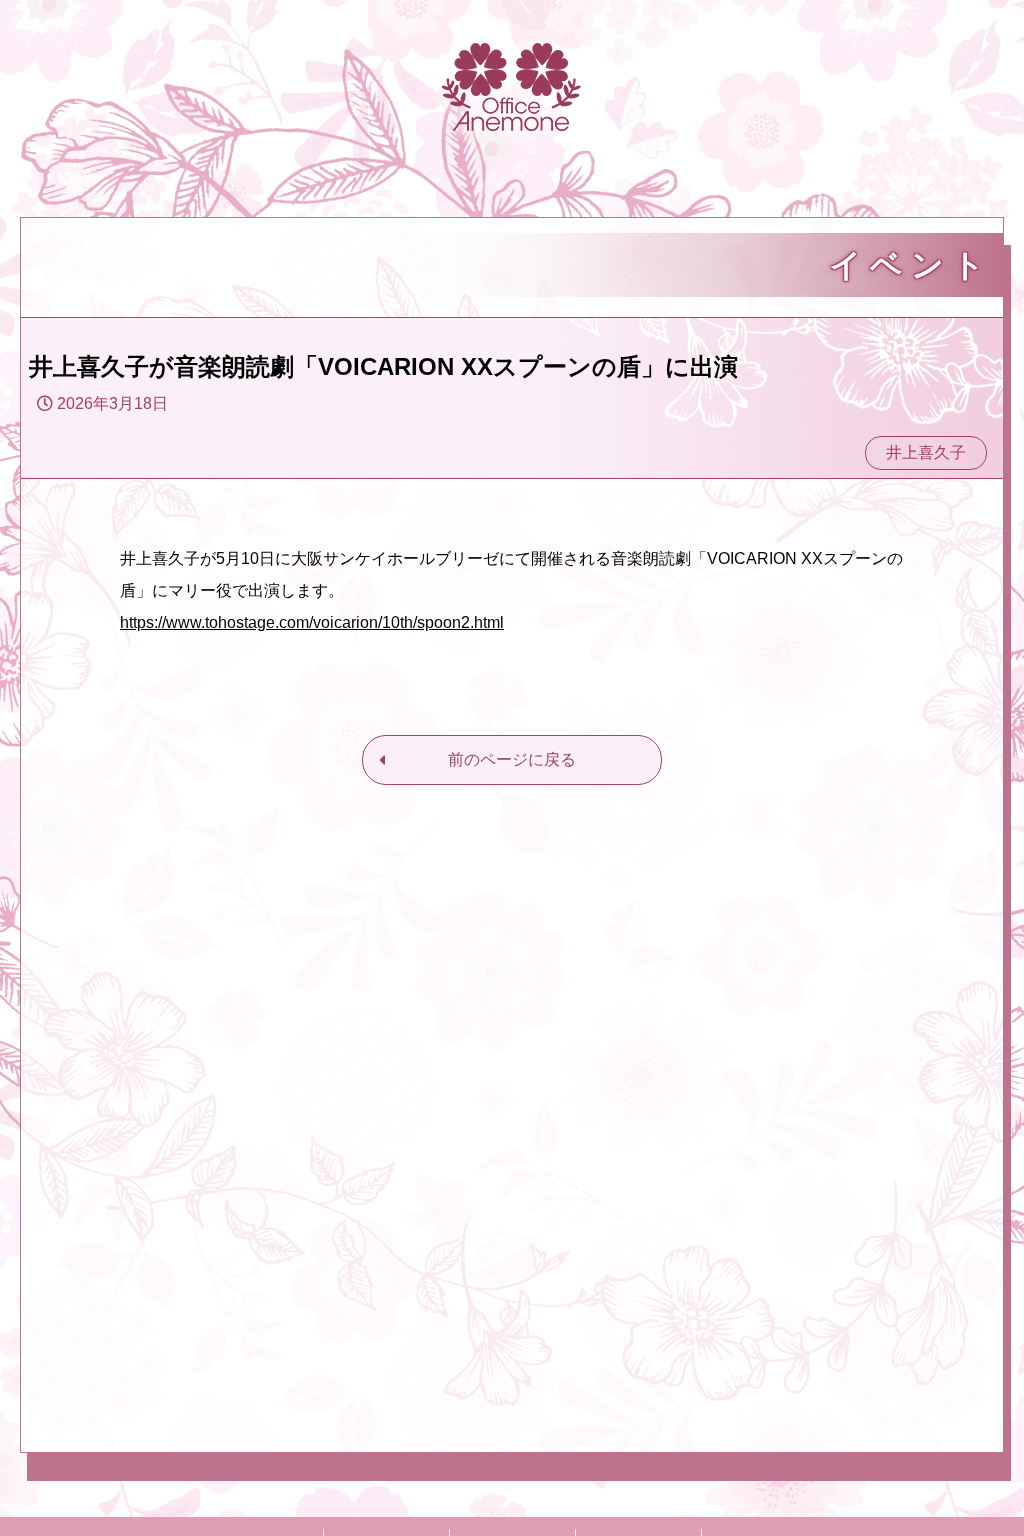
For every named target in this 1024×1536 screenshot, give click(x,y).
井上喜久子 (926, 452)
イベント (911, 265)
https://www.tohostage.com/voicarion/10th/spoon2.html (312, 622)
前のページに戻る (512, 759)
